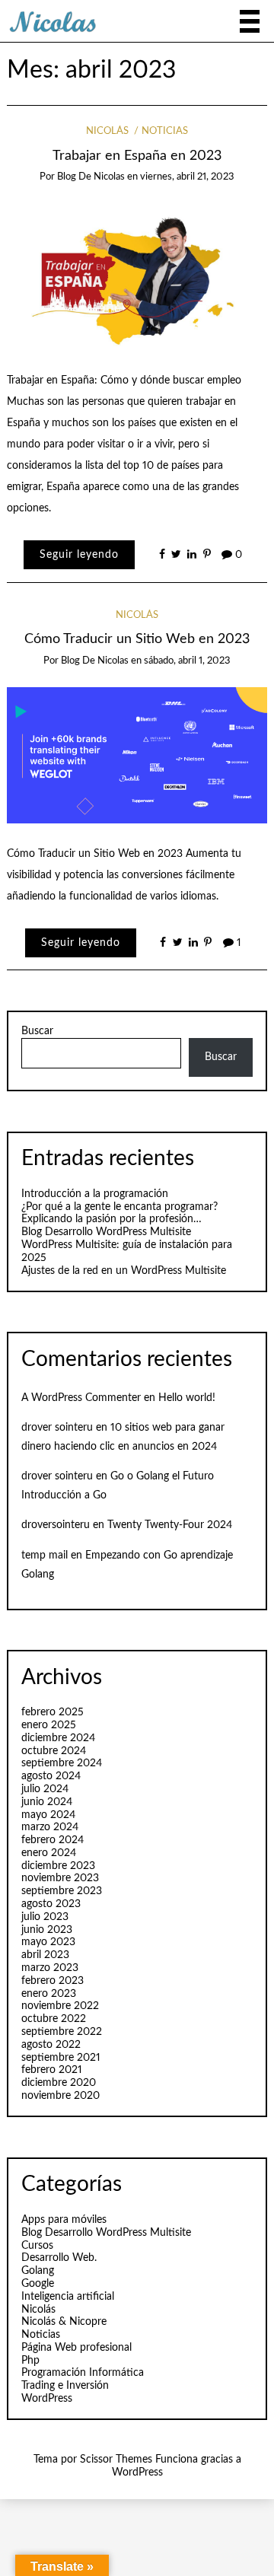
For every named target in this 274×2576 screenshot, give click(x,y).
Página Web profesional (76, 2348)
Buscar (37, 1031)
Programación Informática (83, 2373)
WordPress (47, 2399)
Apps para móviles (64, 2220)
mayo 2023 (48, 1942)
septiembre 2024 (62, 1763)
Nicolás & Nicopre (64, 2322)
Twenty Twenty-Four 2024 (170, 1525)
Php (30, 2361)
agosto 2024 (51, 1776)
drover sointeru (57, 1428)
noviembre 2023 (60, 1878)
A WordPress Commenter (81, 1398)
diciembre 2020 (59, 2083)
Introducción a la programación (95, 1194)
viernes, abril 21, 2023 (187, 177)
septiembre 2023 (62, 1891)
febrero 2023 (53, 1981)
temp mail (45, 1555)
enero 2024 (49, 1853)
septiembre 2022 (62, 2032)
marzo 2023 (50, 1968)
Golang (38, 2271)
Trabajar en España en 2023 (137, 156)
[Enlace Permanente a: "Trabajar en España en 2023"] (137, 276)
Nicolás (107, 131)
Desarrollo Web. (59, 2258)
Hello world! (187, 1398)
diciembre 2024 (58, 1738)
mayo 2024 (48, 1815)
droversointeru (56, 1525)
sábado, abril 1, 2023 (187, 661)
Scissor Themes (116, 2460)
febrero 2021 (52, 2070)
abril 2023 (45, 1955)
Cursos (37, 2246)
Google (38, 2284)
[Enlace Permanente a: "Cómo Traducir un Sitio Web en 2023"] (137, 755)
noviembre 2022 (60, 2006)
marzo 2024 (50, 1827)
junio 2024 (47, 1802)
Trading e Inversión (65, 2386)
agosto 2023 (51, 1904)
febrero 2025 (53, 1712)
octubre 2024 (54, 1751)
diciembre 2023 (58, 1866)
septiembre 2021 (61, 2058)
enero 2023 (49, 1994)
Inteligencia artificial (68, 2297)
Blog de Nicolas (91, 177)
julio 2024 (45, 1789)
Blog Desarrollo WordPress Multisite (106, 1232)
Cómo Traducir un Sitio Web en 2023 (137, 639)
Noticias (165, 131)
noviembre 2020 (61, 2096)
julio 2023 (45, 1917)
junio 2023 (47, 1930)
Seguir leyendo (79, 555)
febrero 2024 (53, 1840)
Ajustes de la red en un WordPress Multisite (124, 1271)
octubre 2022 (54, 2019)
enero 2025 (49, 1725)
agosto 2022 (51, 2045)
